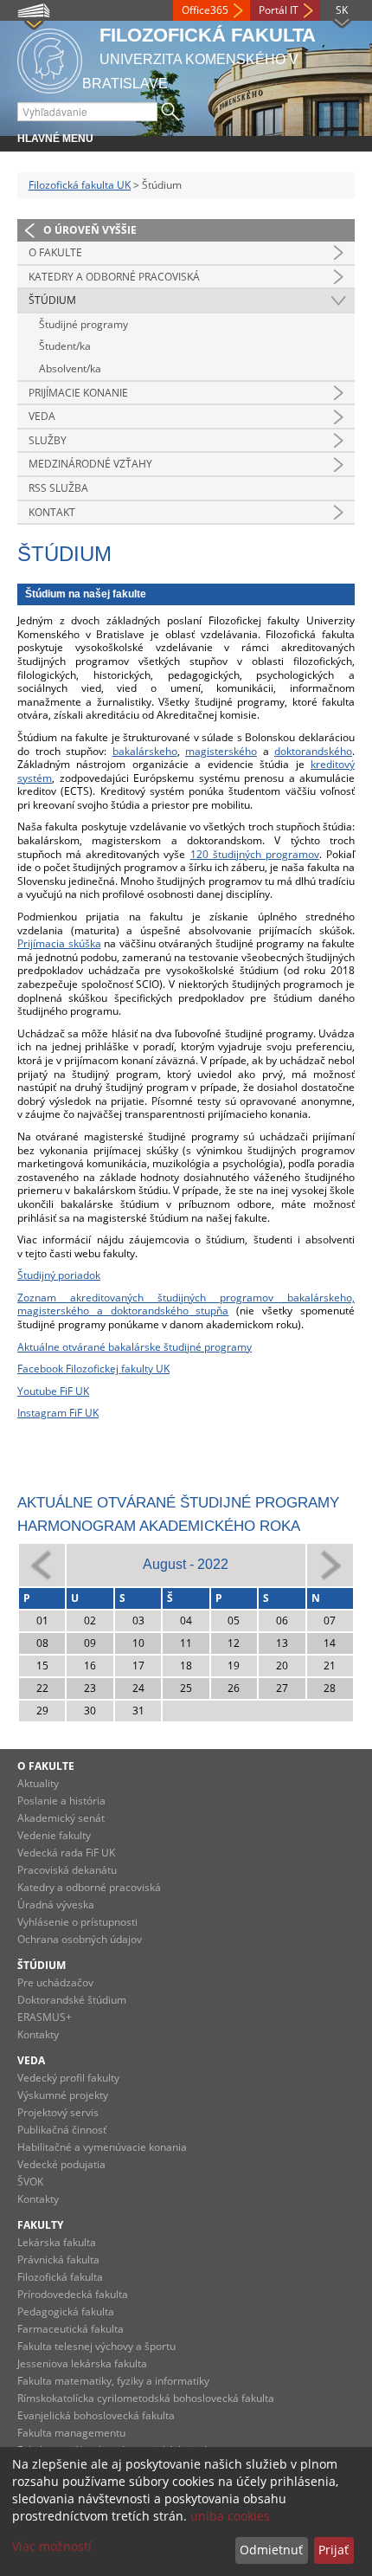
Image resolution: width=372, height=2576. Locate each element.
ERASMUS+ (45, 2017)
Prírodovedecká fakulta (73, 2294)
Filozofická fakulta (60, 2277)
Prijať (334, 2550)
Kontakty (38, 2034)
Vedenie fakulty (54, 1835)
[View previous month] (42, 1564)
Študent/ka (65, 346)
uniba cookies (230, 2516)
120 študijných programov (255, 854)
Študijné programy (83, 324)
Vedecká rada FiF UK (66, 1853)
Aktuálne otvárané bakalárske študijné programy (135, 1347)
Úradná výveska (56, 1905)
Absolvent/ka (70, 368)
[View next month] (330, 1564)
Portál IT (279, 10)
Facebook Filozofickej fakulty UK (93, 1369)
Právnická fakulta (58, 2260)
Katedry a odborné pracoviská (114, 277)
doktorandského (313, 751)
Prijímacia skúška (59, 943)
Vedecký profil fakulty (68, 2078)
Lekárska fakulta (57, 2242)
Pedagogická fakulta (66, 2311)
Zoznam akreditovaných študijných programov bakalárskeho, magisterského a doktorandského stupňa (186, 1304)
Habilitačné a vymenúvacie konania (102, 2147)
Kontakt (52, 512)
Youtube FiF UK (53, 1391)
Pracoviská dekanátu (67, 1870)
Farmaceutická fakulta (71, 2329)
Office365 (205, 10)
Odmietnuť (271, 2550)
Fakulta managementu (71, 2433)
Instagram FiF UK (58, 1413)
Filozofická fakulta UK (80, 185)
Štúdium (52, 300)
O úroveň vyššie (90, 230)
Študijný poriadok (59, 1275)
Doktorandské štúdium (72, 2000)
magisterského (221, 751)
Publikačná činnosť (62, 2130)
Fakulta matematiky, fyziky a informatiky (113, 2381)
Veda (42, 416)
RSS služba (58, 488)
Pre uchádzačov (55, 1982)
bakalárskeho (145, 751)
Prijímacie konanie (78, 393)
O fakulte (55, 252)
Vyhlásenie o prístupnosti (77, 1922)
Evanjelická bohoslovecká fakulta (96, 2415)
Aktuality (38, 1783)
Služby (48, 440)
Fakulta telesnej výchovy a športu (96, 2346)
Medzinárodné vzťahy (90, 464)
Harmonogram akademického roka (159, 1526)
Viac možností (52, 2546)
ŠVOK (30, 2182)
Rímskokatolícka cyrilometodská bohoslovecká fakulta (146, 2398)
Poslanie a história (61, 1801)
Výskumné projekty (63, 2095)
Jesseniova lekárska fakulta (82, 2363)
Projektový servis (58, 2112)
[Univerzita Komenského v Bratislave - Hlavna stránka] (50, 58)
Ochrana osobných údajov (80, 1939)
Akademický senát (61, 1818)
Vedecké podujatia (61, 2164)
